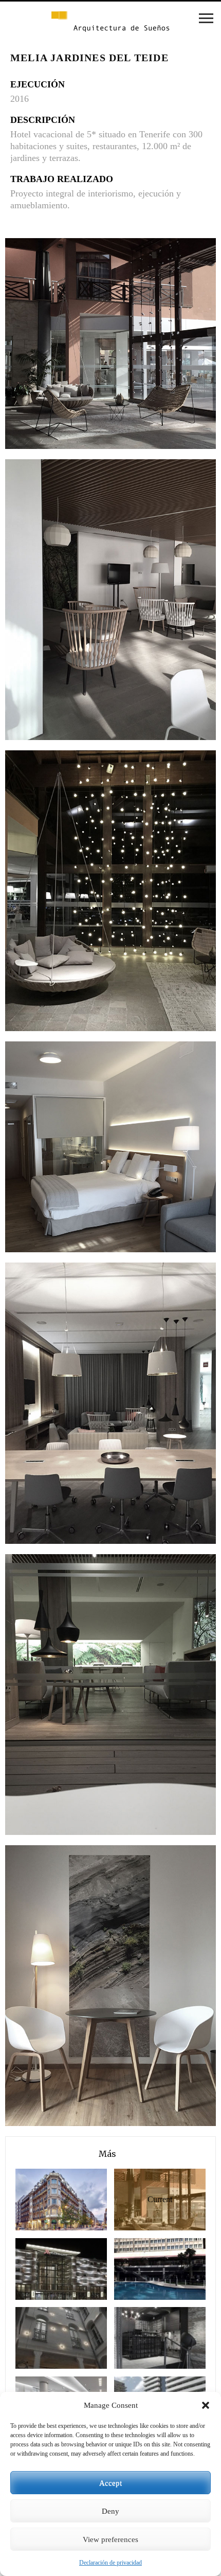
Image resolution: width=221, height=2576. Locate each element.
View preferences (110, 2539)
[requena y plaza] (110, 22)
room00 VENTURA (141, 2338)
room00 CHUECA (43, 2338)
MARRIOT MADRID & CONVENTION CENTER (43, 2269)
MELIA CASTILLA (141, 2269)
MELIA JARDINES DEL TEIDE (143, 2199)
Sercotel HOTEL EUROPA (43, 2199)
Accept (110, 2483)
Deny (110, 2511)
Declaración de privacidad (110, 2563)
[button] (206, 2405)
